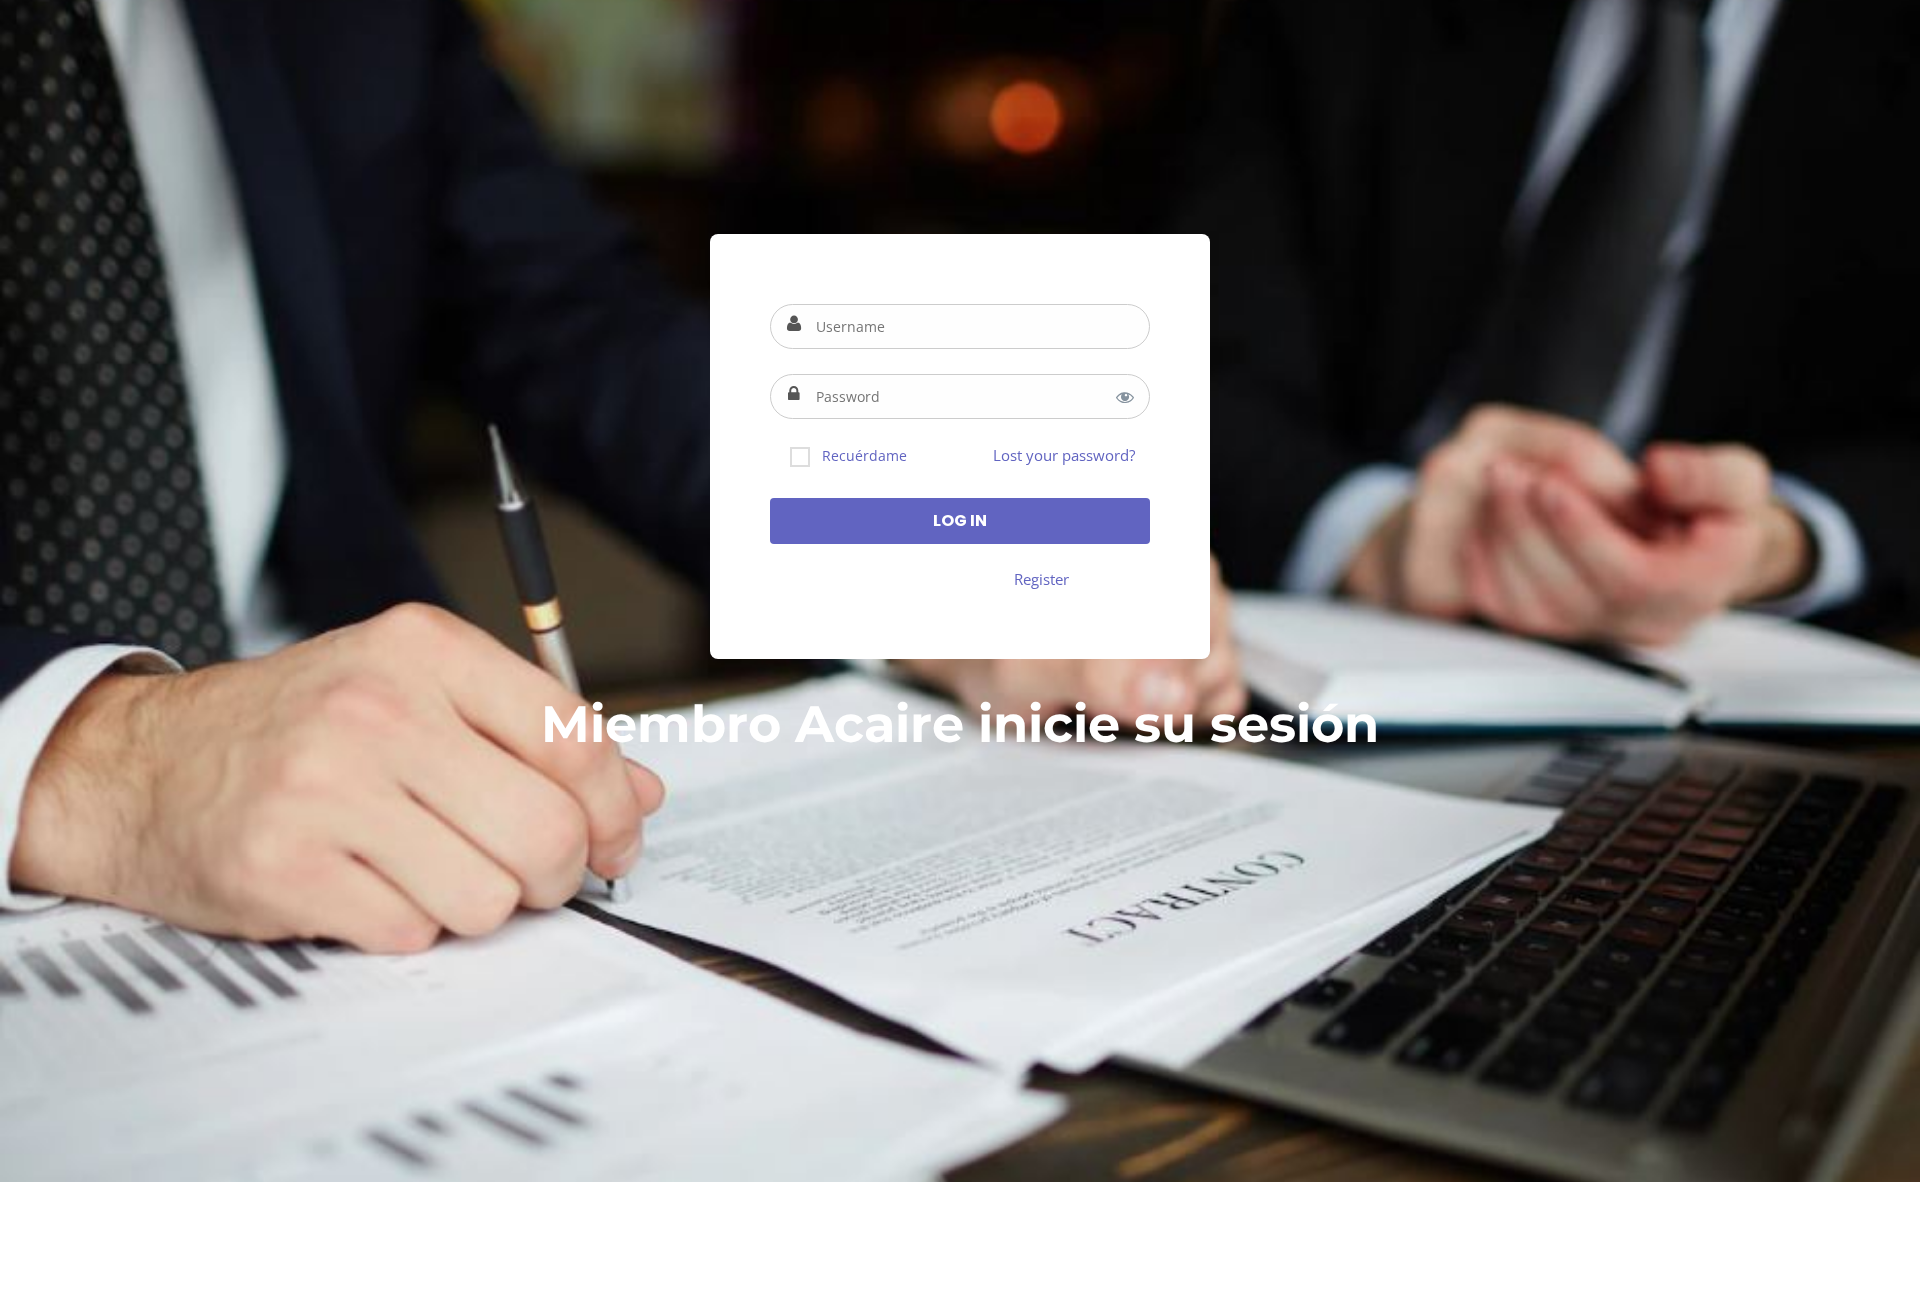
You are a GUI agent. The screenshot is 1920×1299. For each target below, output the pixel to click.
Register (1041, 579)
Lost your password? (1064, 455)
